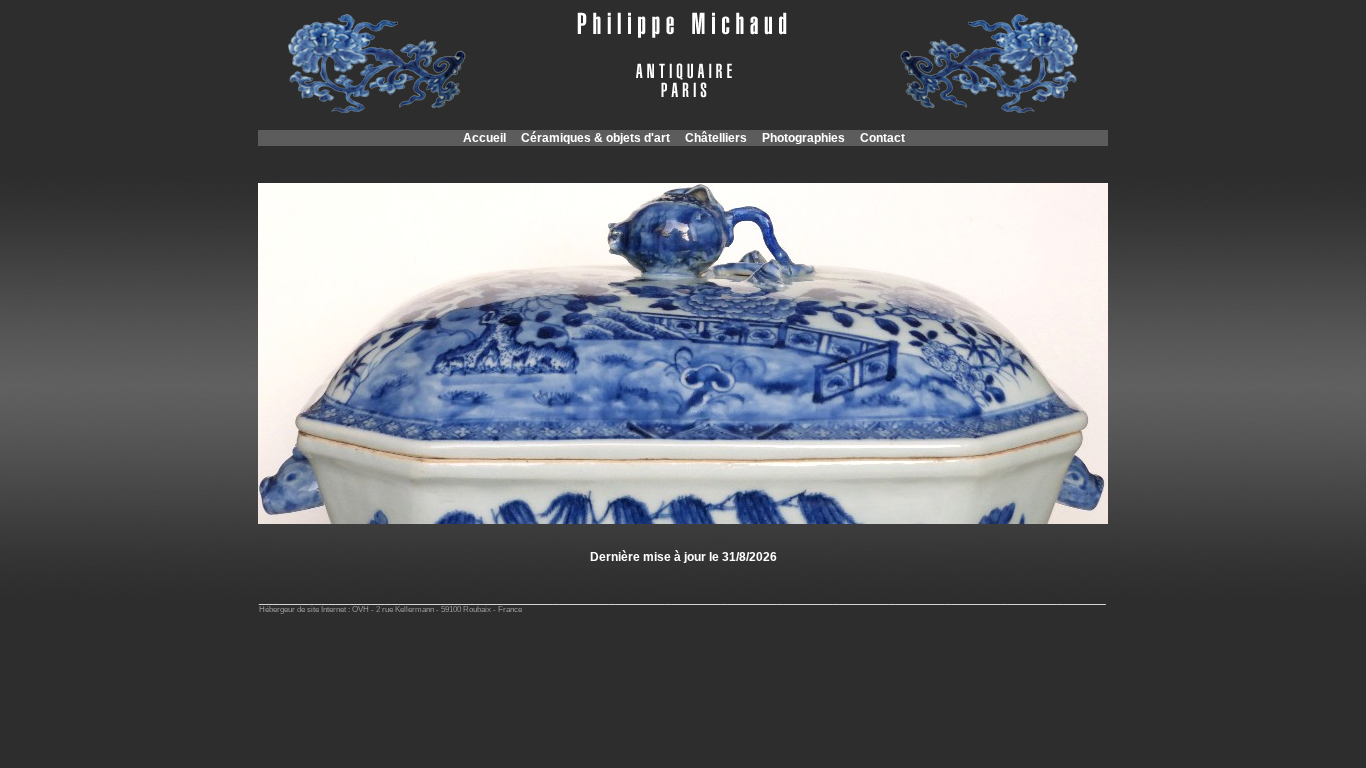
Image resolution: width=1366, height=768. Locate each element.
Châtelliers (716, 138)
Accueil (484, 138)
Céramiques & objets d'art (595, 138)
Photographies (803, 138)
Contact (882, 138)
